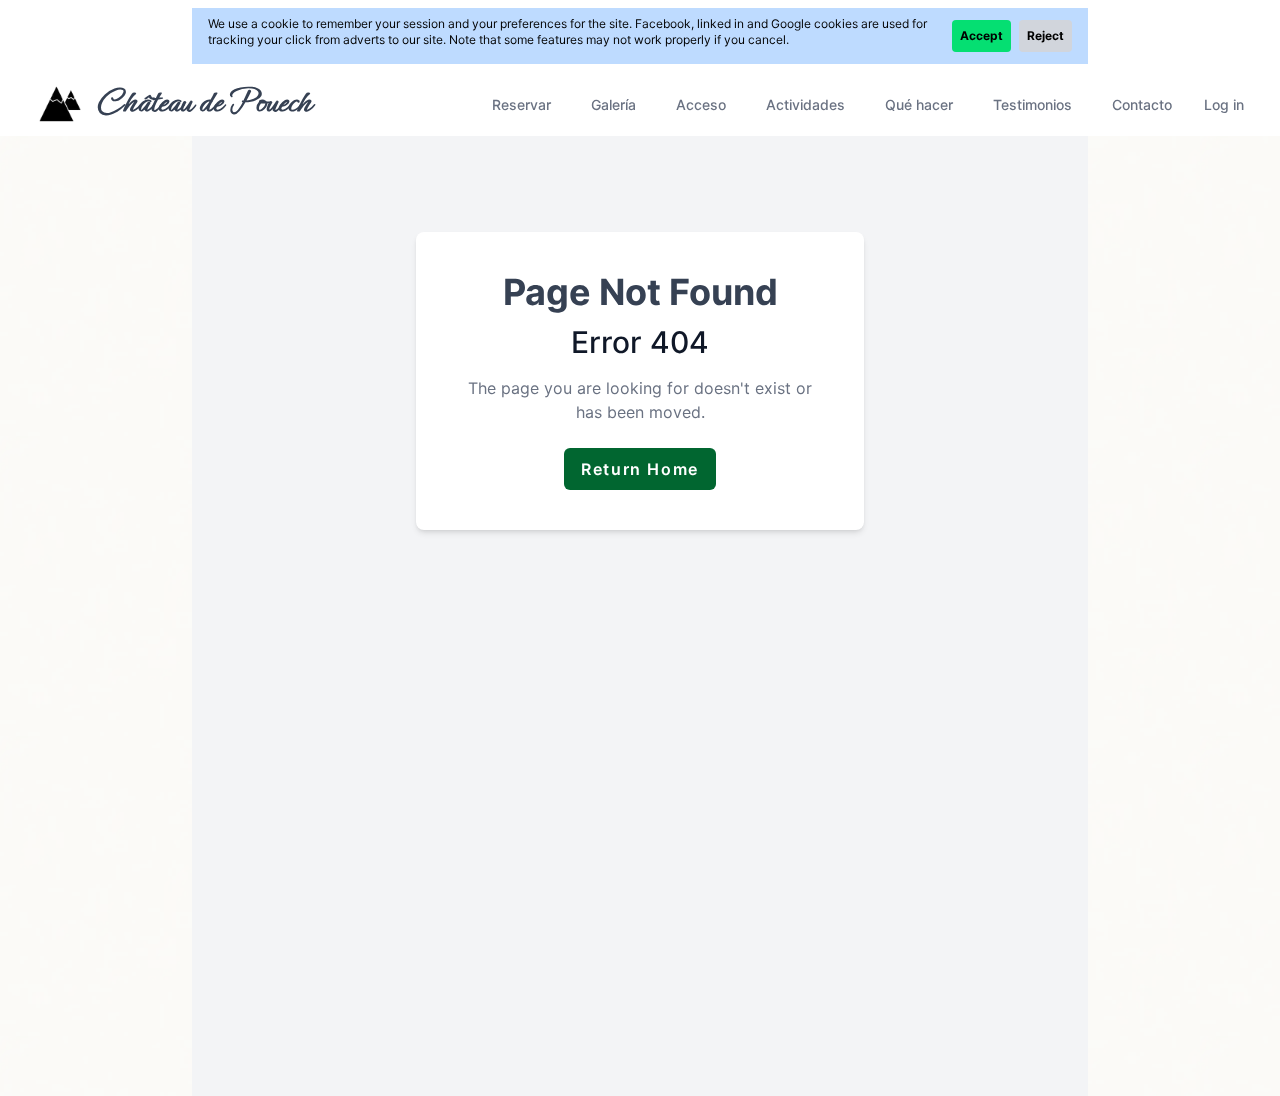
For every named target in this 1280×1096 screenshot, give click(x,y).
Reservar (521, 104)
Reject (1045, 35)
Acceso (701, 104)
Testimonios (1032, 104)
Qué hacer (919, 104)
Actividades (805, 104)
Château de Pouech (203, 102)
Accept (981, 35)
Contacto (1142, 104)
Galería (613, 104)
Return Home (640, 469)
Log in (1224, 104)
